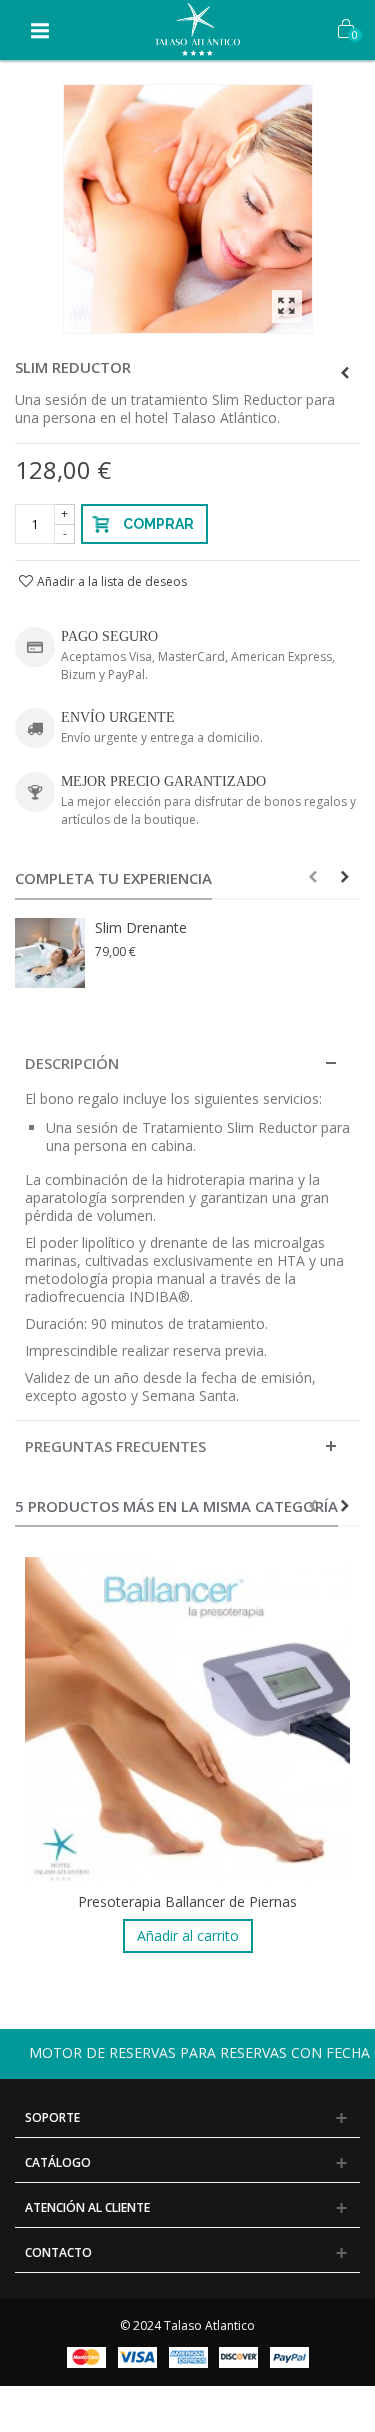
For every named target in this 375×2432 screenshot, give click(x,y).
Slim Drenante (141, 927)
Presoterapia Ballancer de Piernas (187, 1901)
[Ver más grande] (287, 306)
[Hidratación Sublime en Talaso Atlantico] (188, 209)
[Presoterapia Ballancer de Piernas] (187, 1719)
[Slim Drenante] (50, 953)
